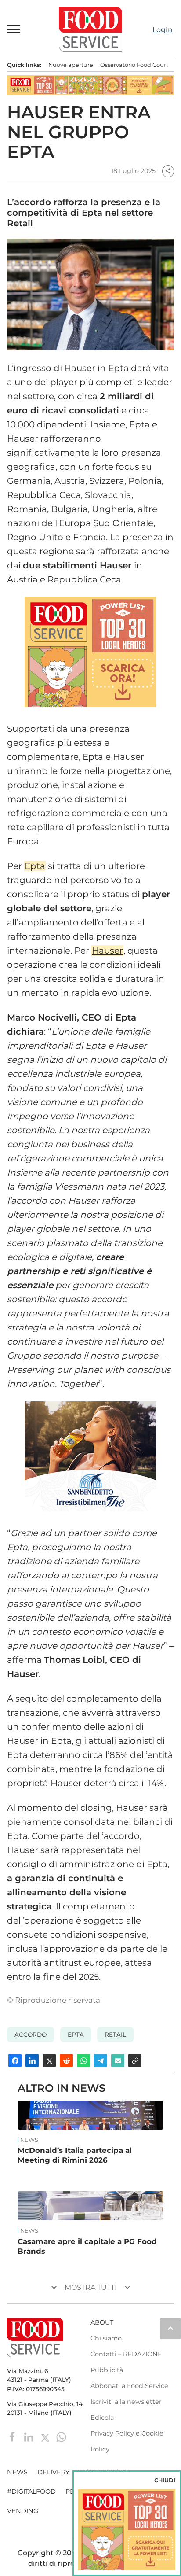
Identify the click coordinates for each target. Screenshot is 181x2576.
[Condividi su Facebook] (15, 2060)
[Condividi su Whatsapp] (83, 2060)
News (29, 2140)
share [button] (168, 171)
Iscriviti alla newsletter (126, 2402)
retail (115, 2034)
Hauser (107, 951)
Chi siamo (106, 2338)
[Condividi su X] (49, 2060)
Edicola (102, 2418)
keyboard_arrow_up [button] (170, 2328)
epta (76, 2034)
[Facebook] (13, 2437)
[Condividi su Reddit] (66, 2060)
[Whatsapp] (61, 2437)
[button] (14, 29)
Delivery (53, 2472)
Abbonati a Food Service (129, 2386)
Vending (23, 2511)
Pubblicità (107, 2370)
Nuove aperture (71, 65)
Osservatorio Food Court (134, 65)
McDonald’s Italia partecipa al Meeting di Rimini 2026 (75, 2155)
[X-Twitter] (46, 2437)
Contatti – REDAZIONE (126, 2354)
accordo (31, 2034)
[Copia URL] (135, 2060)
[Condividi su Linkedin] (32, 2060)
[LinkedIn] (30, 2437)
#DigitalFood (31, 2491)
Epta (35, 866)
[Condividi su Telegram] (101, 2060)
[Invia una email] (118, 2060)
